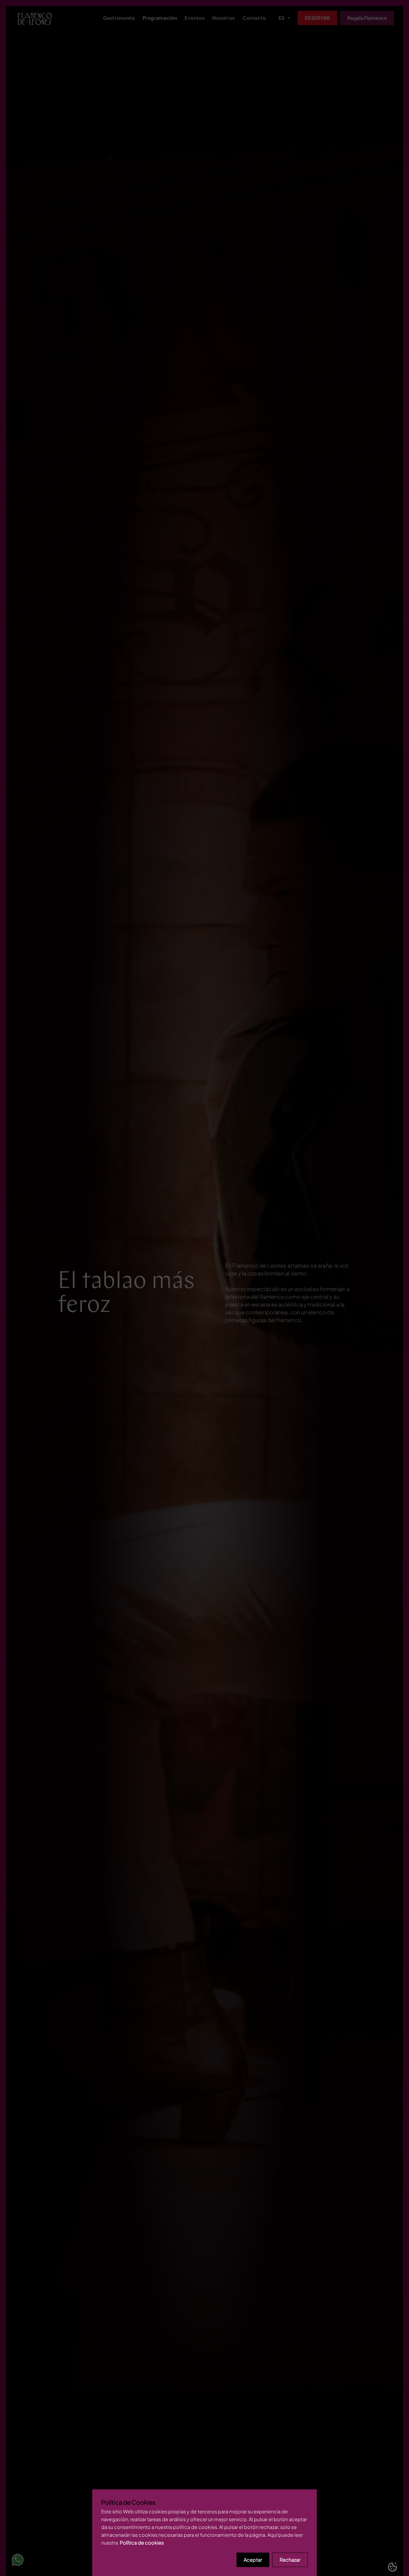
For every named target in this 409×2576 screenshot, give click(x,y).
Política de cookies (142, 2543)
